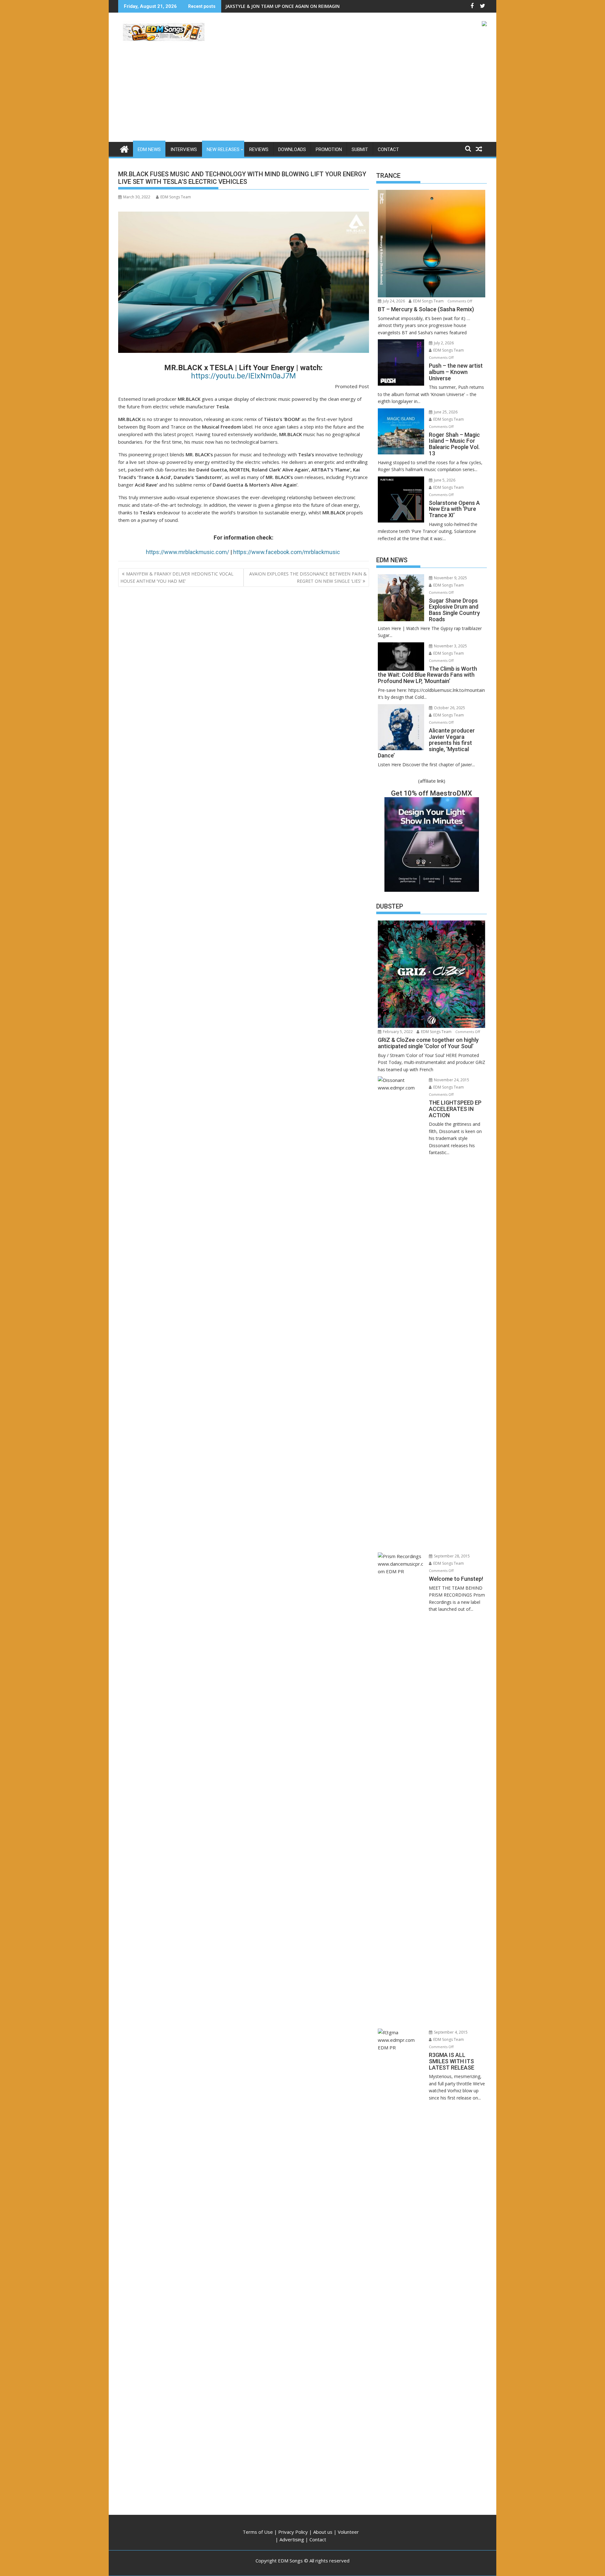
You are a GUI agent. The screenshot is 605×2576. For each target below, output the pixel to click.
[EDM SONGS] (124, 148)
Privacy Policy (293, 2532)
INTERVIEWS (184, 149)
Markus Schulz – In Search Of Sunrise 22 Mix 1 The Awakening (293, 6)
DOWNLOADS (292, 149)
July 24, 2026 (393, 301)
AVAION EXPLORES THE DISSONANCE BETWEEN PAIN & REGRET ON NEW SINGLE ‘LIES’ (308, 577)
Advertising (292, 2539)
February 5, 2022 (397, 1032)
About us (323, 2532)
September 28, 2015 (451, 1556)
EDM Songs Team (176, 197)
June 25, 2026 (445, 412)
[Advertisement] (302, 95)
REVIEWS (259, 149)
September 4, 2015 (450, 2032)
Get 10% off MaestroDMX (432, 793)
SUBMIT (360, 149)
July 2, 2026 (443, 343)
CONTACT (388, 149)
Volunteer (348, 2532)
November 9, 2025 (450, 578)
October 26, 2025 (449, 708)
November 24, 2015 (451, 1080)
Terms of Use (258, 2532)
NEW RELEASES (223, 149)
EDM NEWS (149, 149)
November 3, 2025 (450, 646)
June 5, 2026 (444, 480)
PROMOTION (329, 149)
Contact (318, 2539)
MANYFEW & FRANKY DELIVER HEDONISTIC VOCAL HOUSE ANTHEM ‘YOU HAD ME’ (177, 577)
